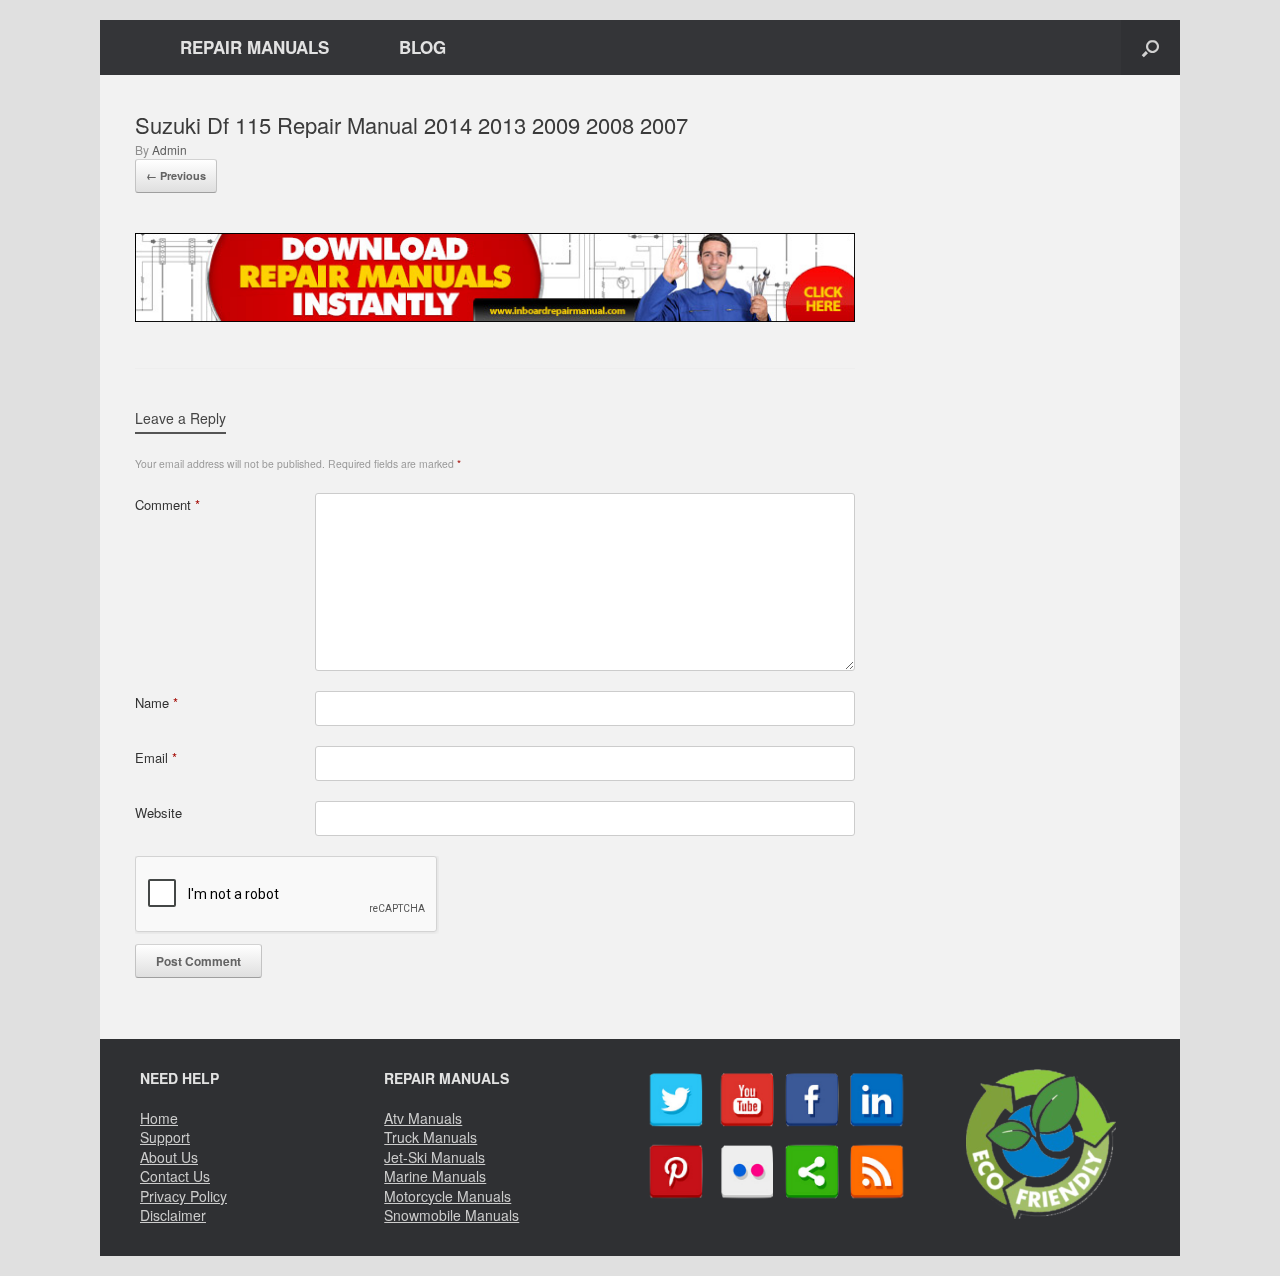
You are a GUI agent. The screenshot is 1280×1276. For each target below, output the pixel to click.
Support (165, 1137)
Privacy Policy (183, 1196)
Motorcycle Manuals (447, 1196)
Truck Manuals (430, 1137)
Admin (169, 149)
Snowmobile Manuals (451, 1215)
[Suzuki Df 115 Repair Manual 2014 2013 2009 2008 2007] (495, 314)
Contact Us (175, 1176)
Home (159, 1118)
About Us (169, 1157)
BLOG (422, 47)
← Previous (176, 175)
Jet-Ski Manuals (434, 1157)
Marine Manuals (435, 1176)
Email (156, 757)
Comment (167, 504)
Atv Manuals (423, 1118)
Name (156, 702)
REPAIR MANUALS (254, 47)
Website (158, 812)
